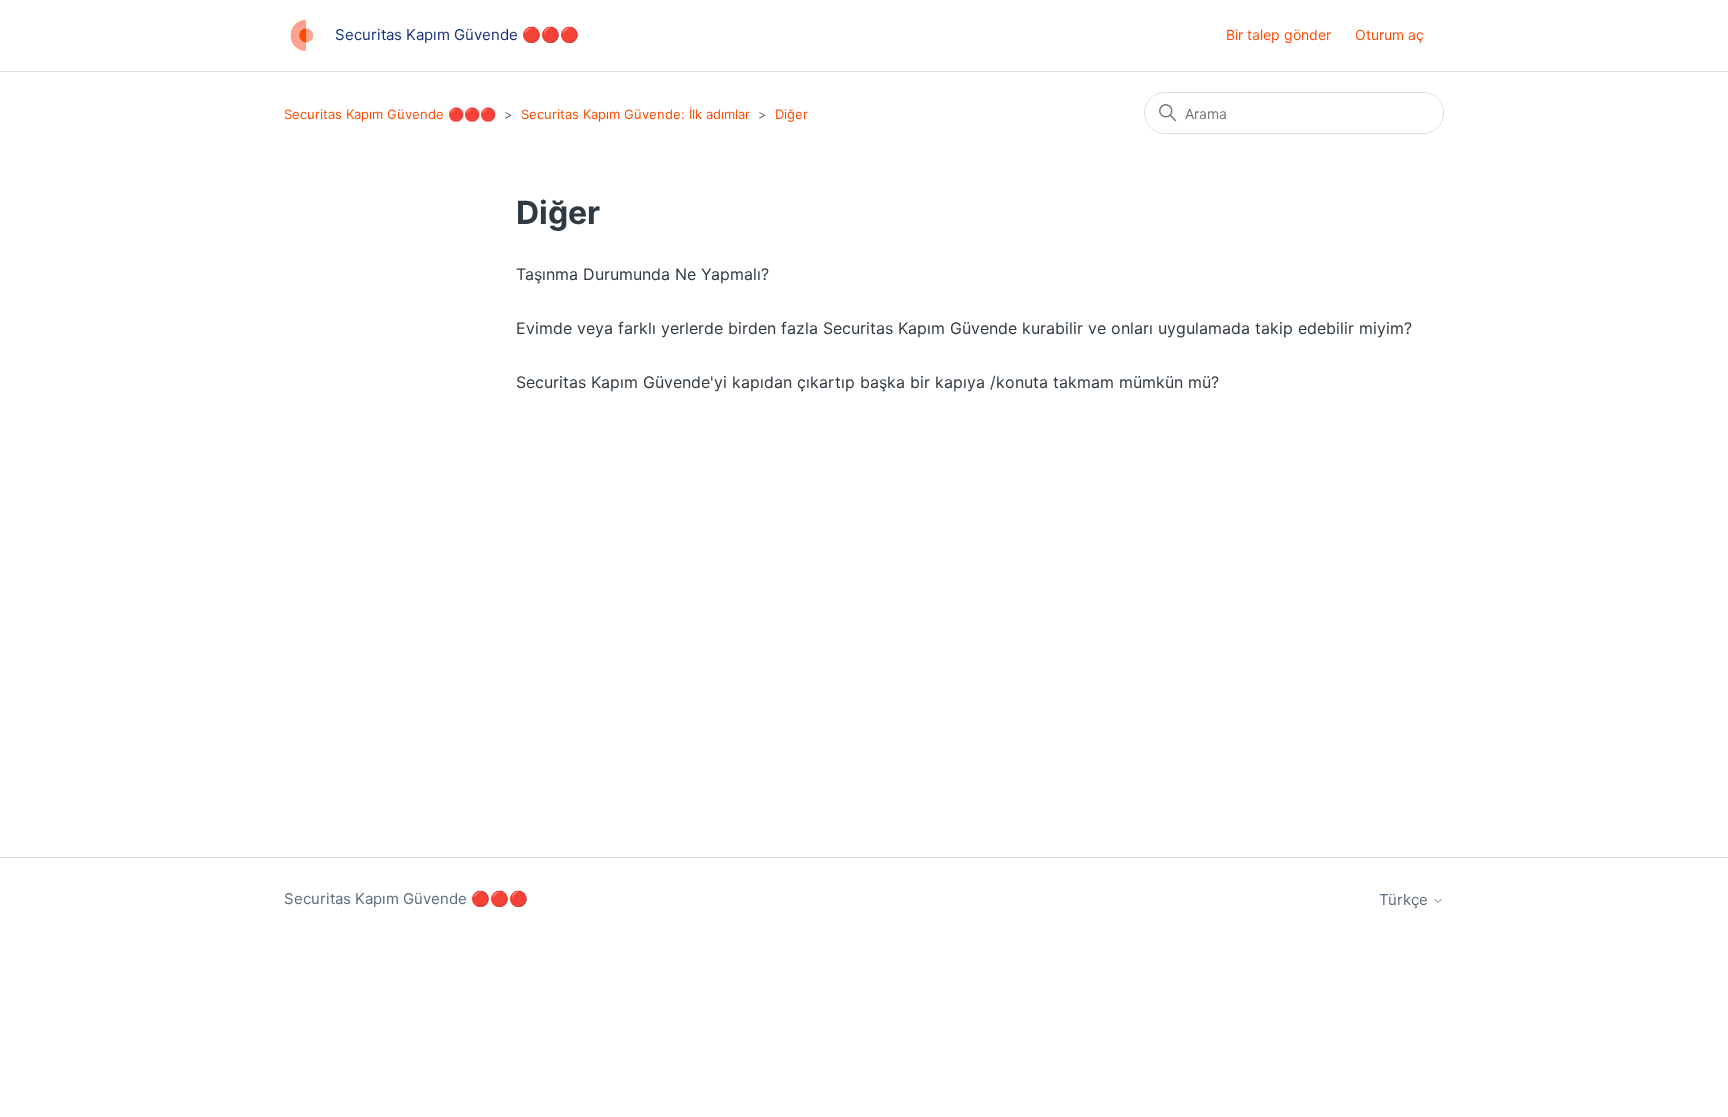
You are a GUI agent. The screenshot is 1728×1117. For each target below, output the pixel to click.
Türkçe (1405, 899)
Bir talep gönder (1278, 34)
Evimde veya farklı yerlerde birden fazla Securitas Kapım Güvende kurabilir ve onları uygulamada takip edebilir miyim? (964, 328)
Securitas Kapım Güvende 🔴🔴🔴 (390, 114)
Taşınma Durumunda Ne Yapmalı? (642, 274)
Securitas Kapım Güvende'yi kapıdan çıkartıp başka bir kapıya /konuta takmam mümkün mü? (867, 382)
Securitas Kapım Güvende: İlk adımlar (635, 114)
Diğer (791, 114)
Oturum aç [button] (1389, 34)
